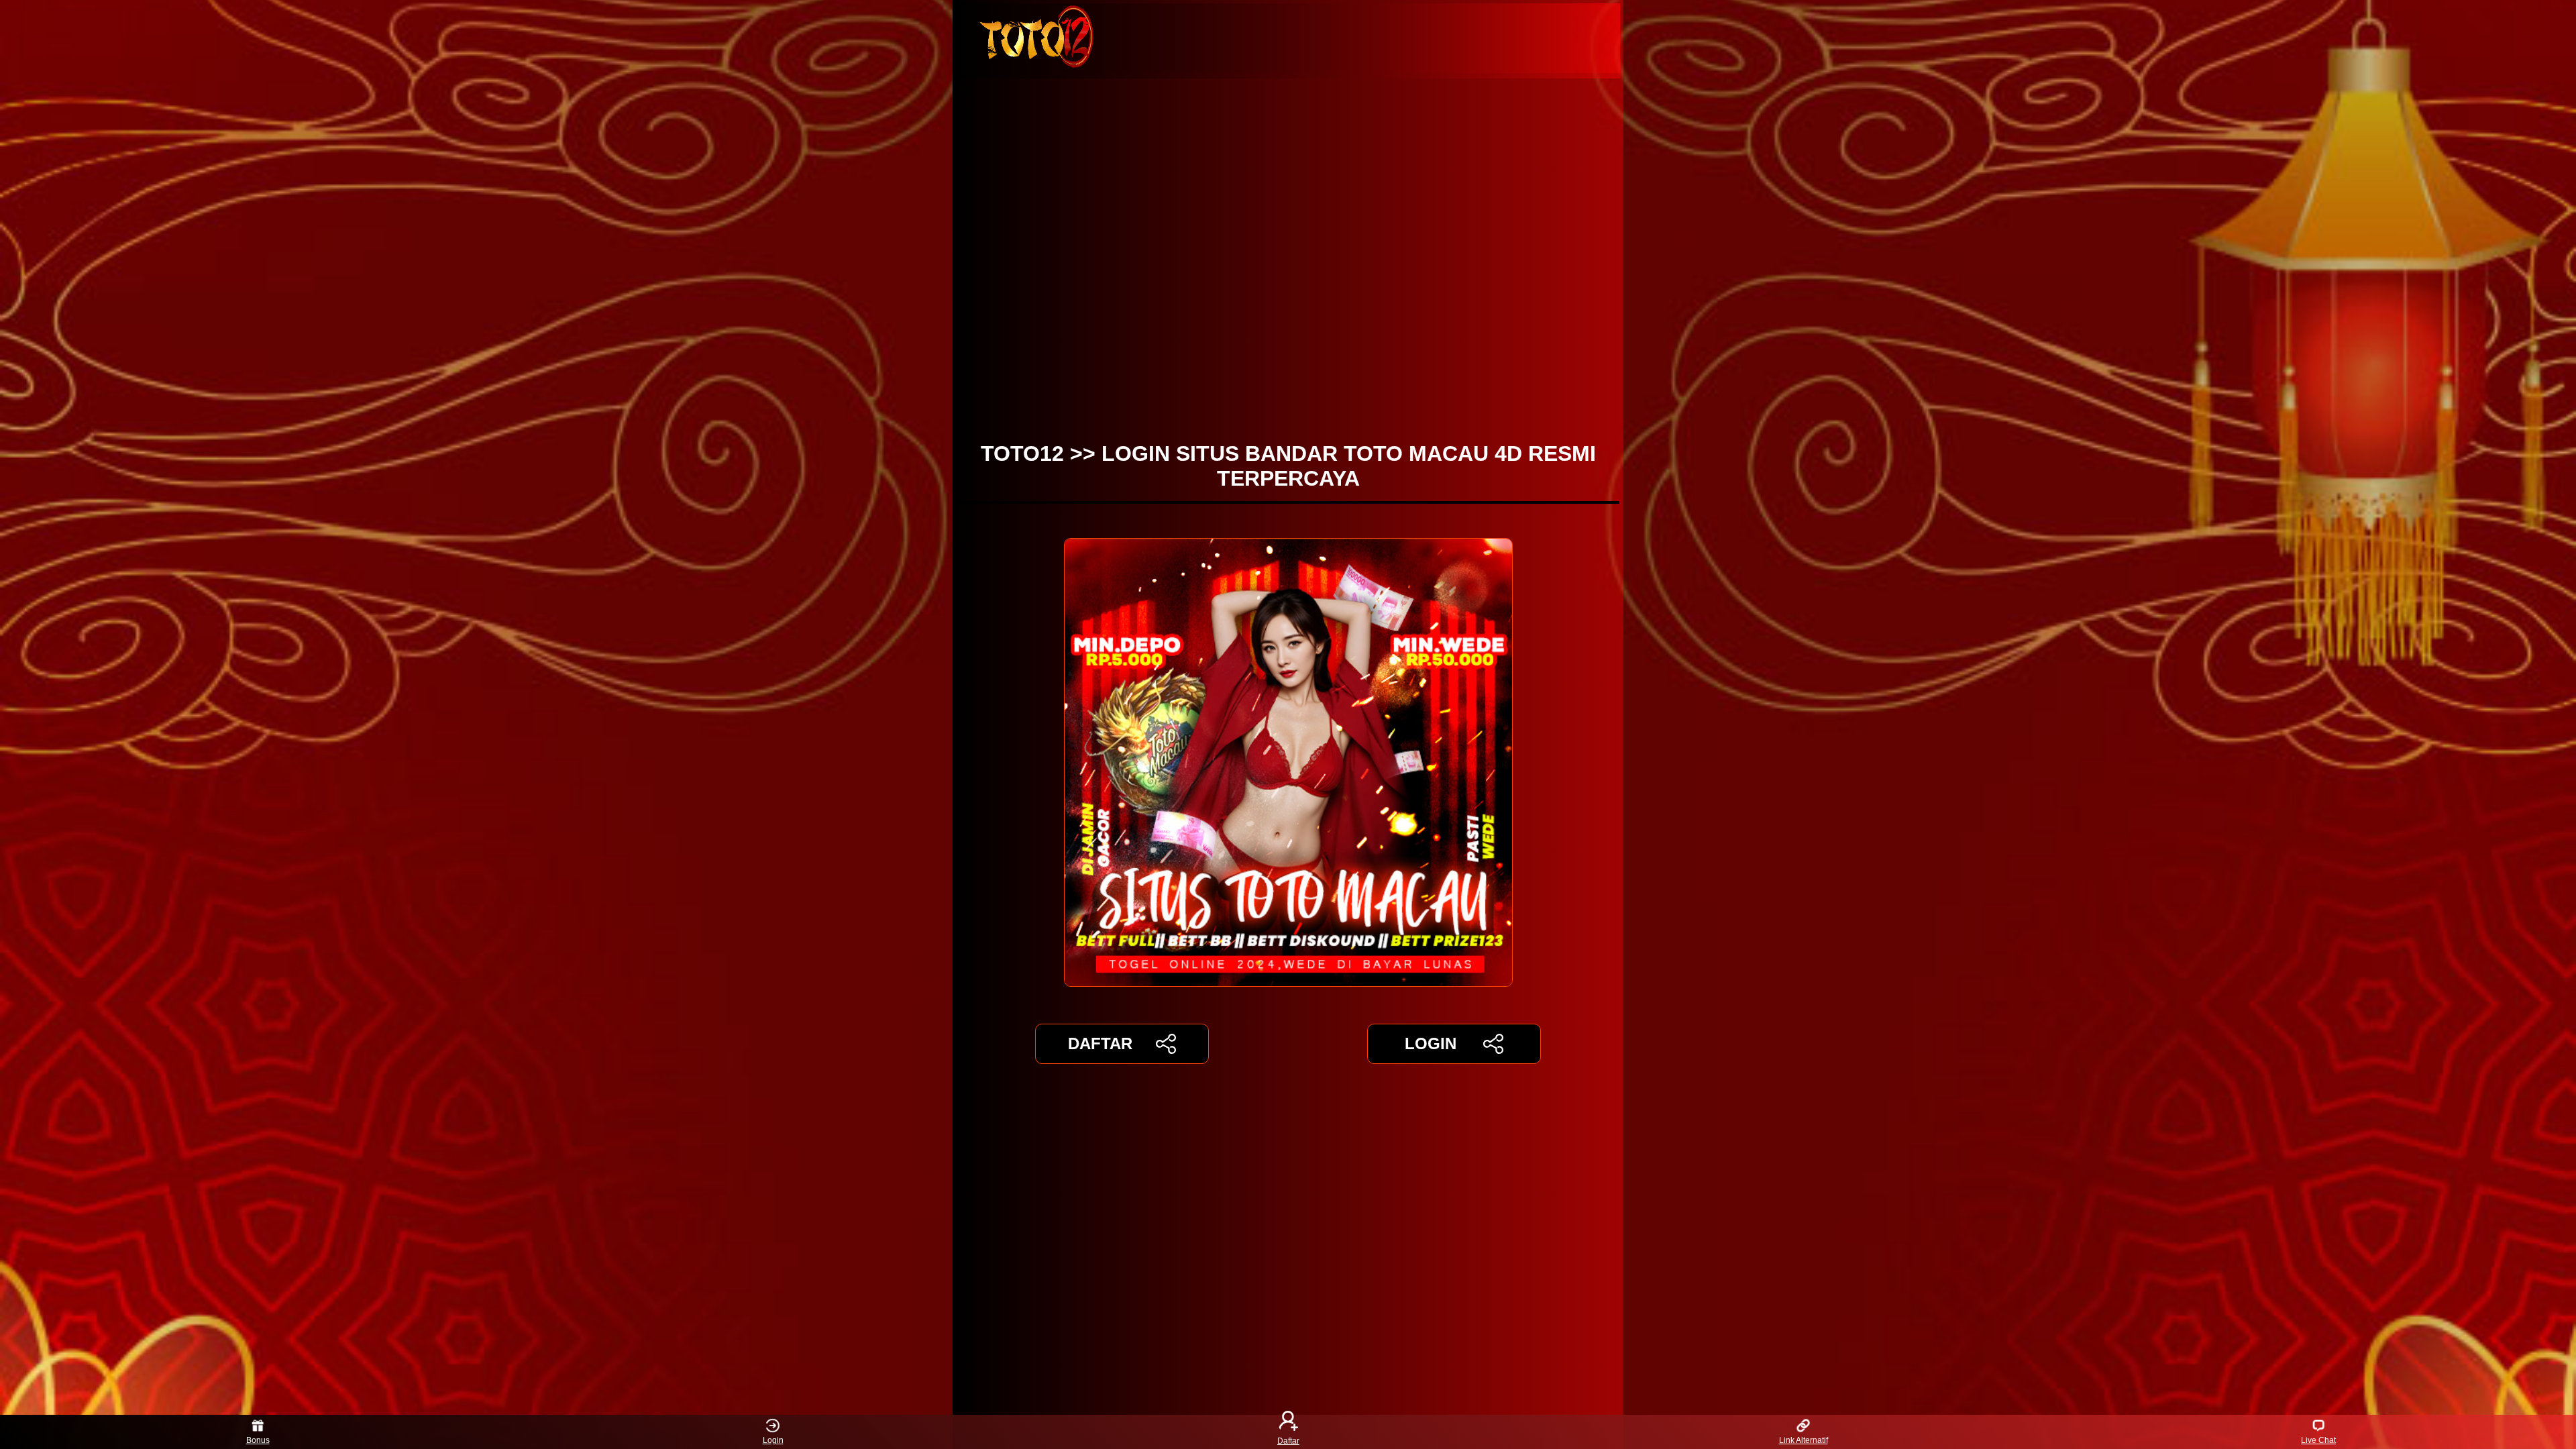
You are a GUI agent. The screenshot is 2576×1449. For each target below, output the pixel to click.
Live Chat (2318, 1440)
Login (773, 1440)
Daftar (1288, 1440)
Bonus (258, 1440)
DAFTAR (1100, 1043)
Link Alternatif (1804, 1440)
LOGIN (1431, 1043)
